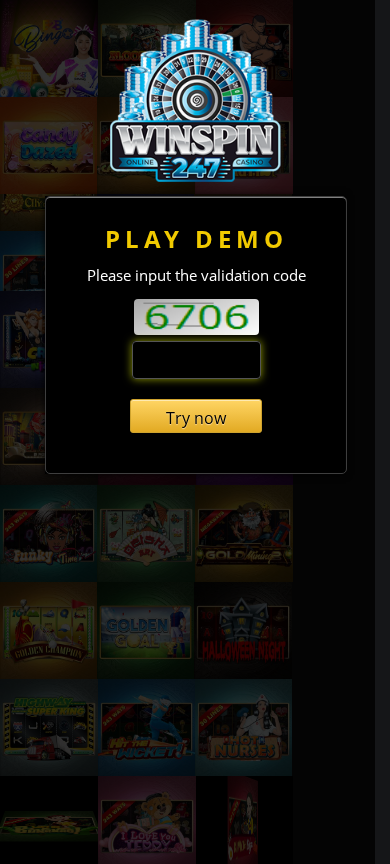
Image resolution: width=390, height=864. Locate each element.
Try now (196, 418)
